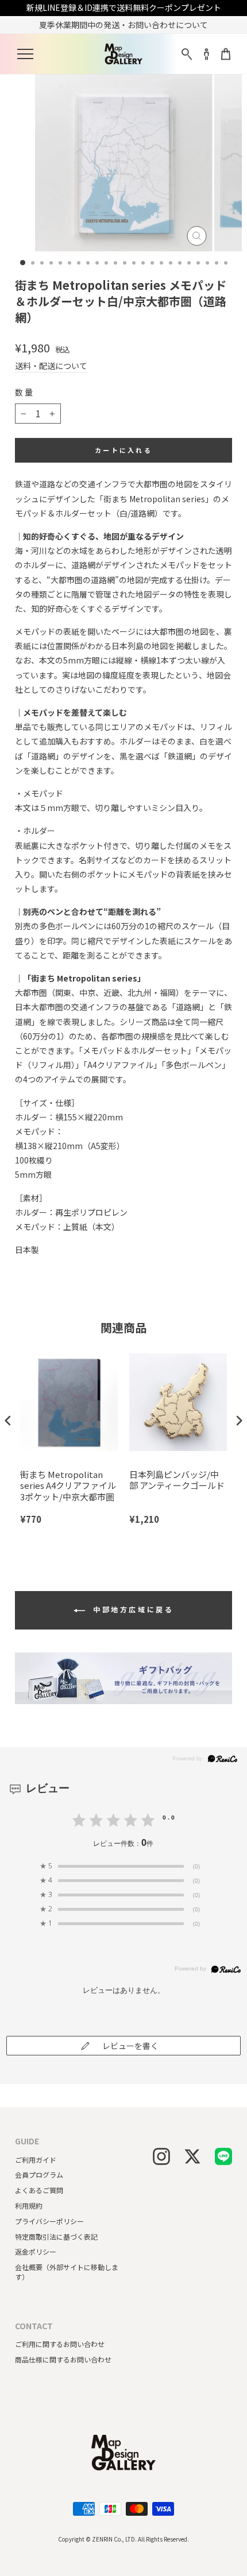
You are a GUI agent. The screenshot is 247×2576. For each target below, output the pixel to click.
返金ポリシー (36, 2251)
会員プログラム (39, 2175)
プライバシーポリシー (49, 2221)
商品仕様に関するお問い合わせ (63, 2359)
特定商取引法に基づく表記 (56, 2236)
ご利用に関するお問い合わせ (60, 2344)
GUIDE (27, 2141)
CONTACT (34, 2326)
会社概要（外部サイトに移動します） (67, 2272)
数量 (25, 392)
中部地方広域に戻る (132, 1609)
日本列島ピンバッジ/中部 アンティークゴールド (177, 1480)
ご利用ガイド (36, 2160)
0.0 (169, 1817)
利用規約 (29, 2205)
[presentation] (8, 1421)
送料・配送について (51, 366)
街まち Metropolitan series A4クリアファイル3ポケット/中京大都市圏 (68, 1486)
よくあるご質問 (39, 2190)
